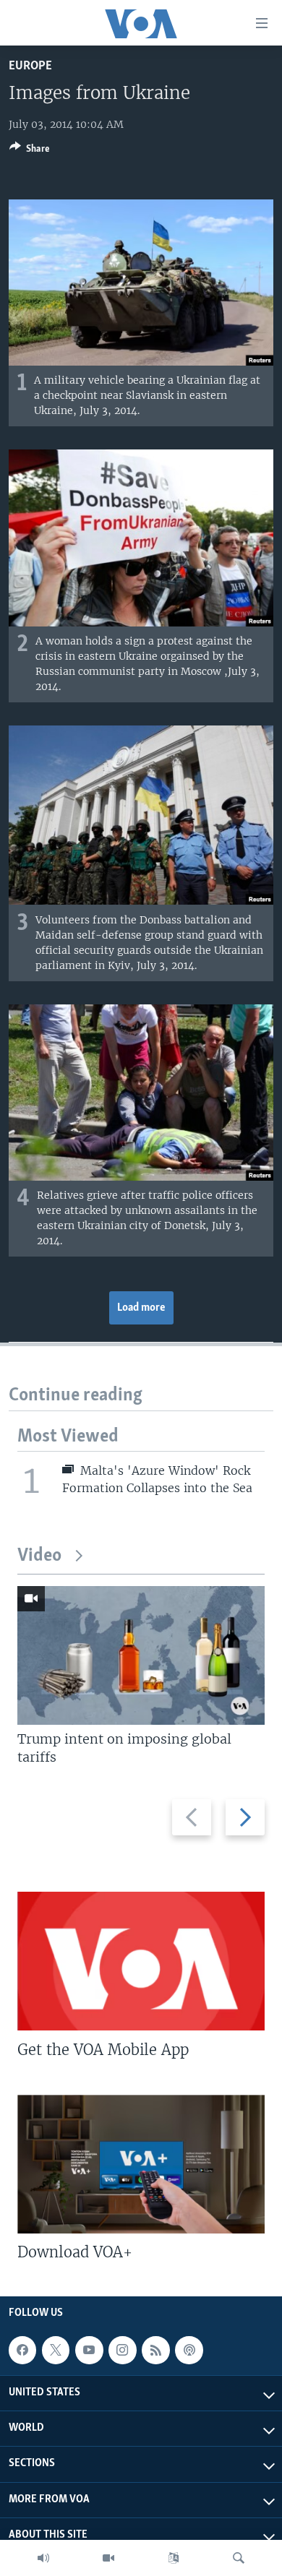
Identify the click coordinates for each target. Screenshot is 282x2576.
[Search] (239, 2558)
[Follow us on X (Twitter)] (56, 2350)
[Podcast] (189, 2350)
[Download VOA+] (141, 2164)
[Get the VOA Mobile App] (141, 1961)
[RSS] (155, 2350)
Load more (141, 1308)
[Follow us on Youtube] (89, 2350)
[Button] (30, 151)
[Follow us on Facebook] (22, 2350)
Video (39, 1556)
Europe (30, 66)
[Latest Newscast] (43, 2558)
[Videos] (108, 2558)
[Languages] (174, 2558)
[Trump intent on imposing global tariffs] (141, 1655)
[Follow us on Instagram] (122, 2350)
